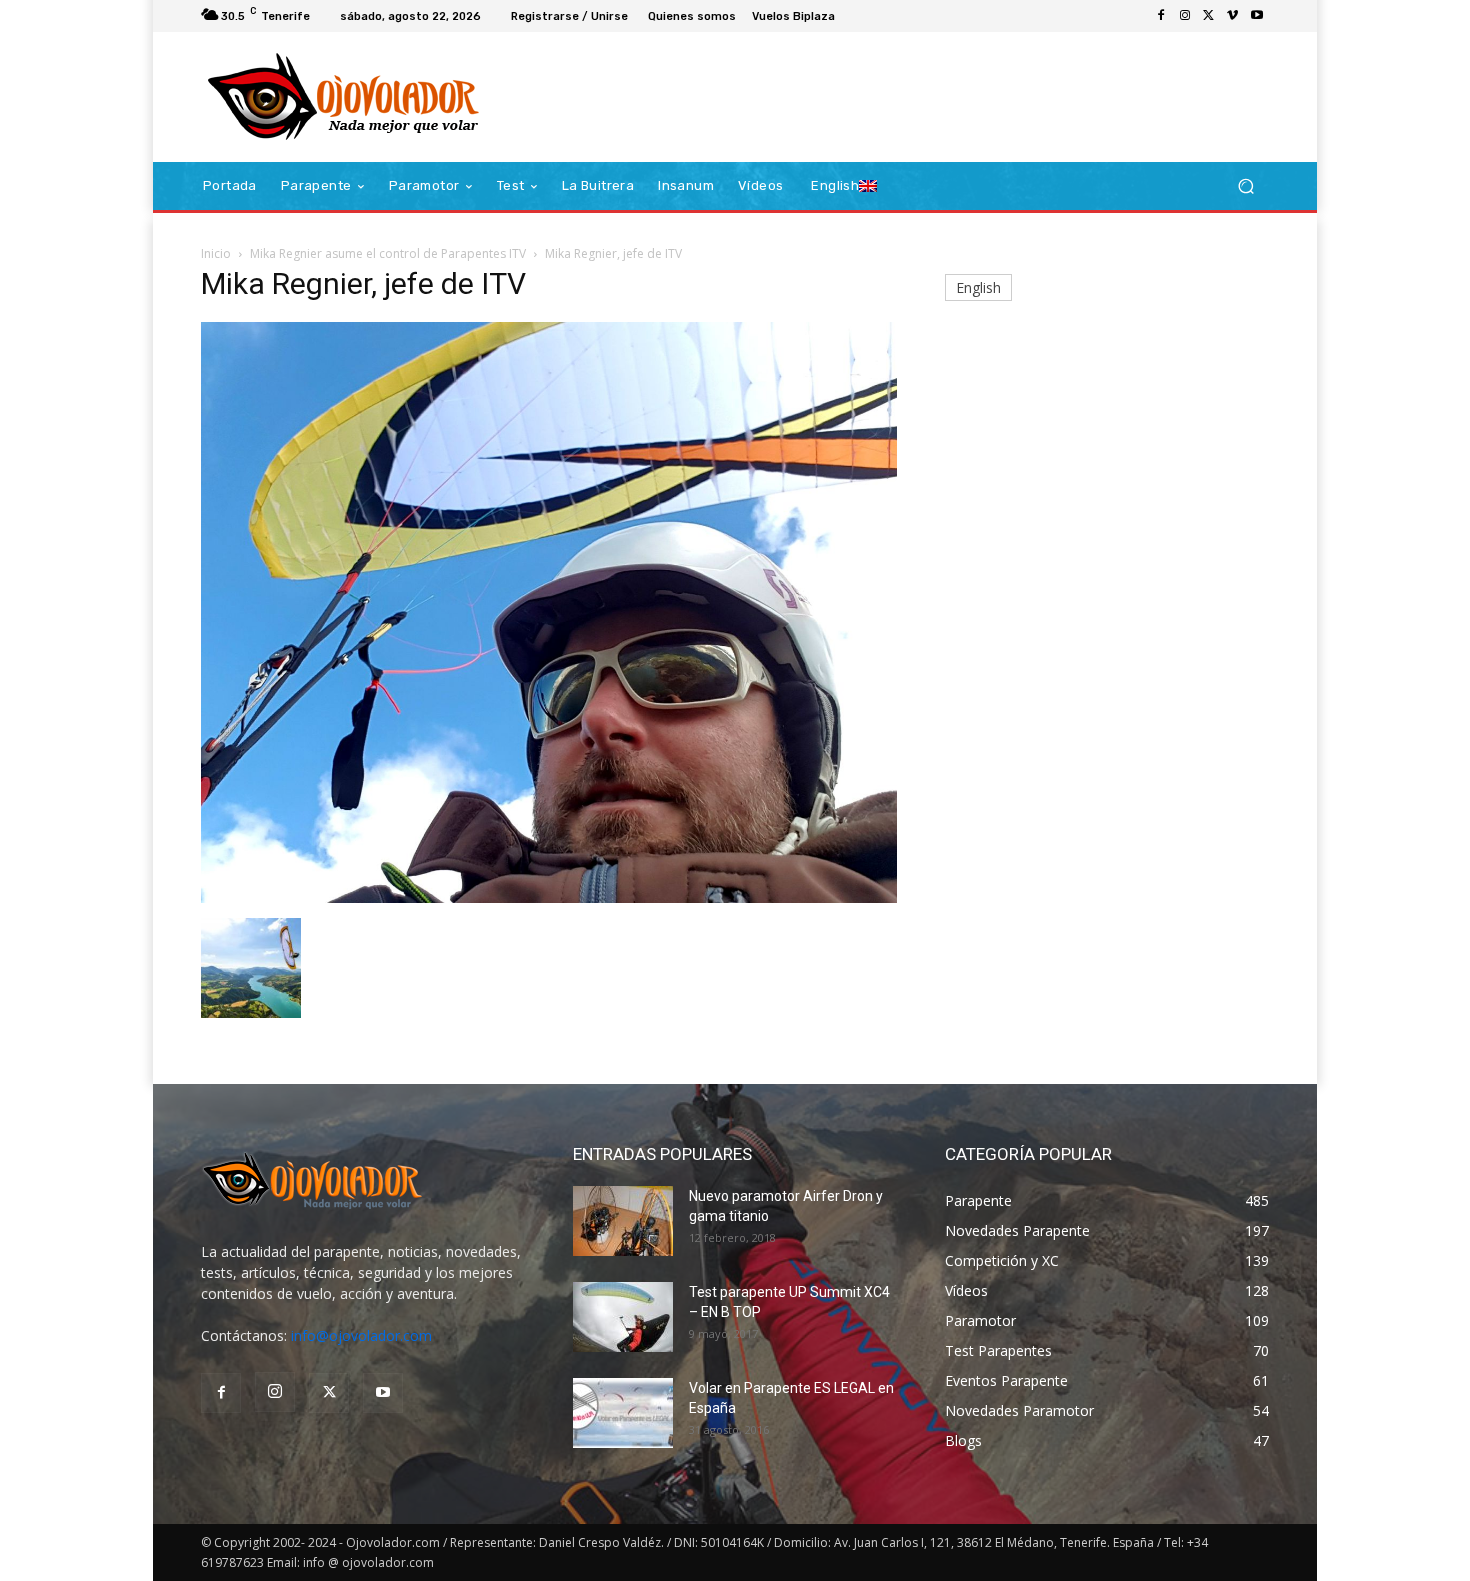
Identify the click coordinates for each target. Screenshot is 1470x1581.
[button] (1245, 186)
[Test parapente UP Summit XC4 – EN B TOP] (623, 1317)
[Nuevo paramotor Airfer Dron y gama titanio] (623, 1221)
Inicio (216, 253)
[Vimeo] (1233, 16)
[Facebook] (1161, 16)
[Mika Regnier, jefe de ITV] (549, 897)
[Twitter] (1209, 16)
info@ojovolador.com (361, 1335)
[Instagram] (1185, 16)
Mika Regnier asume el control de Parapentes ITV (388, 253)
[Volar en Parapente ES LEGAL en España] (623, 1413)
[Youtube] (1257, 16)
